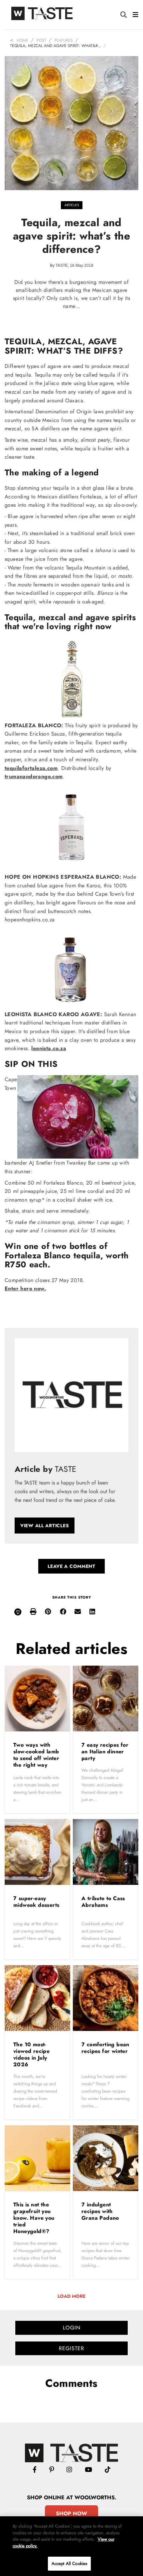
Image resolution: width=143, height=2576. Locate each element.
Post (41, 40)
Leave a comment (71, 1566)
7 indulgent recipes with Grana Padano (101, 2211)
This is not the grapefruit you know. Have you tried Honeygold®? (34, 2218)
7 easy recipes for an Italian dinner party (105, 1752)
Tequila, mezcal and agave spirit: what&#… (56, 46)
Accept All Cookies (69, 2563)
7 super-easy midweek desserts (36, 1902)
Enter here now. (25, 1289)
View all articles (45, 1526)
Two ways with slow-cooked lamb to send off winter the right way (36, 1755)
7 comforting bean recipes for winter (105, 2048)
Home (22, 40)
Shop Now (71, 2513)
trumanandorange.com (34, 776)
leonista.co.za (49, 1048)
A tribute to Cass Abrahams (103, 1902)
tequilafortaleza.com (31, 768)
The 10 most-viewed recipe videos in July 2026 (31, 2054)
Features (64, 40)
